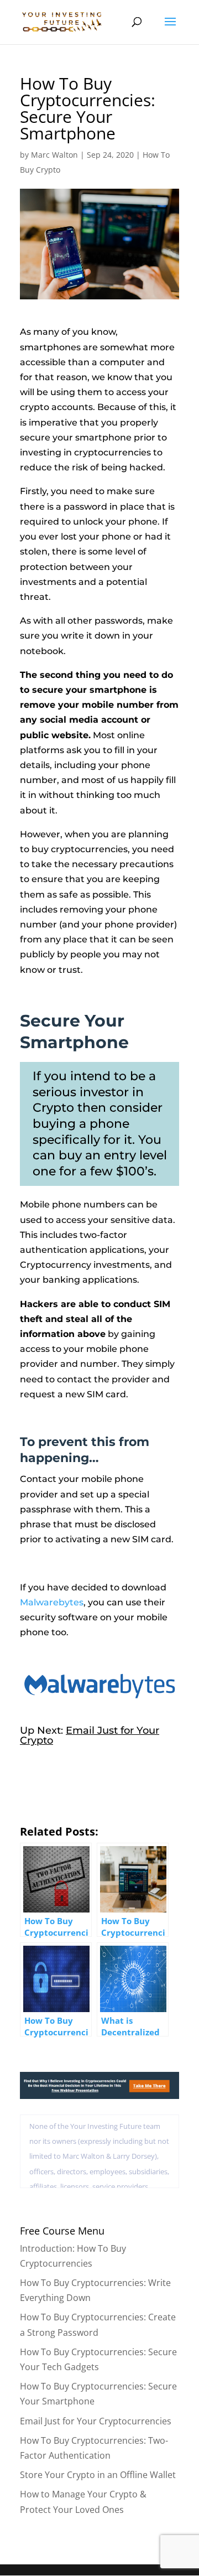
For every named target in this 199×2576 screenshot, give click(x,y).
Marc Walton (54, 155)
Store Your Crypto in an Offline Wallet (98, 2475)
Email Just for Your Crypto (90, 1735)
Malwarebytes (52, 1602)
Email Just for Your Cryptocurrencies (96, 2421)
